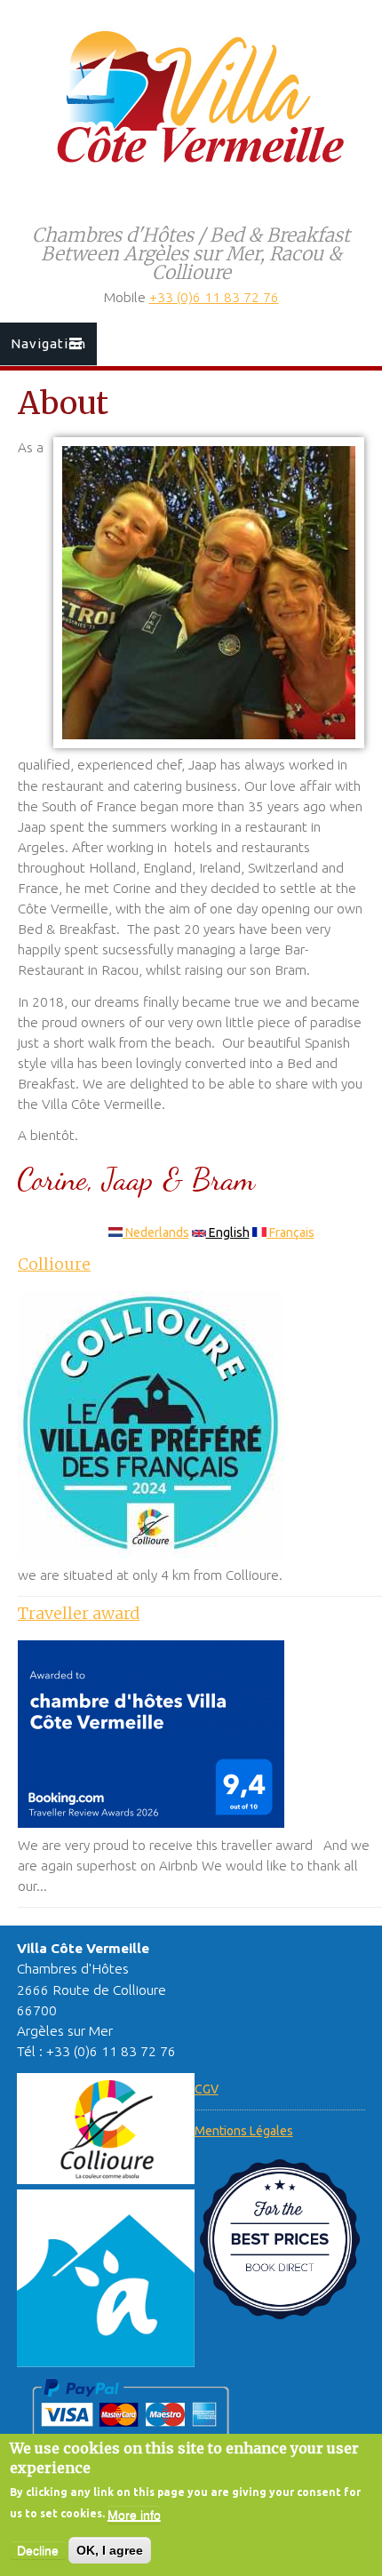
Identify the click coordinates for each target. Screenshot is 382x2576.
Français (290, 1232)
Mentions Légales (244, 2131)
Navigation (48, 343)
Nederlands (156, 1232)
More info (134, 2515)
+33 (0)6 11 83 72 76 (214, 297)
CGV (207, 2089)
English (228, 1232)
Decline (38, 2550)
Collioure (54, 1264)
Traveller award (79, 1613)
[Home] (191, 176)
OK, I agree (110, 2550)
